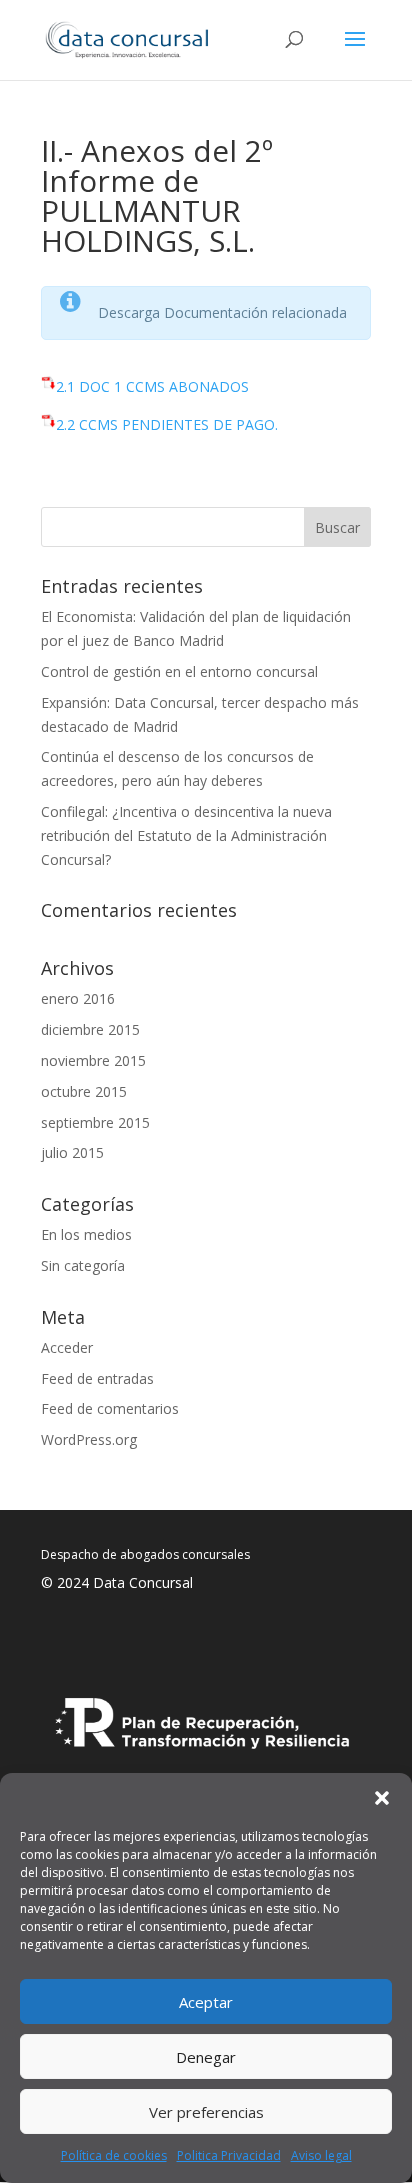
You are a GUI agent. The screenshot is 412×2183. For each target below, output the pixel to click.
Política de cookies (114, 2155)
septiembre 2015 (95, 1122)
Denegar (206, 2057)
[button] (382, 1798)
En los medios (86, 1234)
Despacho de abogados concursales (145, 1554)
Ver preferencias (206, 2112)
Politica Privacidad (229, 2155)
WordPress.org (89, 1439)
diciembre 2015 (90, 1029)
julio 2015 (72, 1152)
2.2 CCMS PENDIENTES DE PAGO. (167, 424)
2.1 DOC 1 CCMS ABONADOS (152, 386)
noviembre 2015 (93, 1060)
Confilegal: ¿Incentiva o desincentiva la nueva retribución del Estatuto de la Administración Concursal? (186, 835)
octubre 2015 (84, 1091)
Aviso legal (321, 2155)
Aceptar (206, 2002)
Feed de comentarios (110, 1408)
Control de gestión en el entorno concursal (179, 671)
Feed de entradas (97, 1378)
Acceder (67, 1347)
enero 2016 (78, 998)
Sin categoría (83, 1265)
